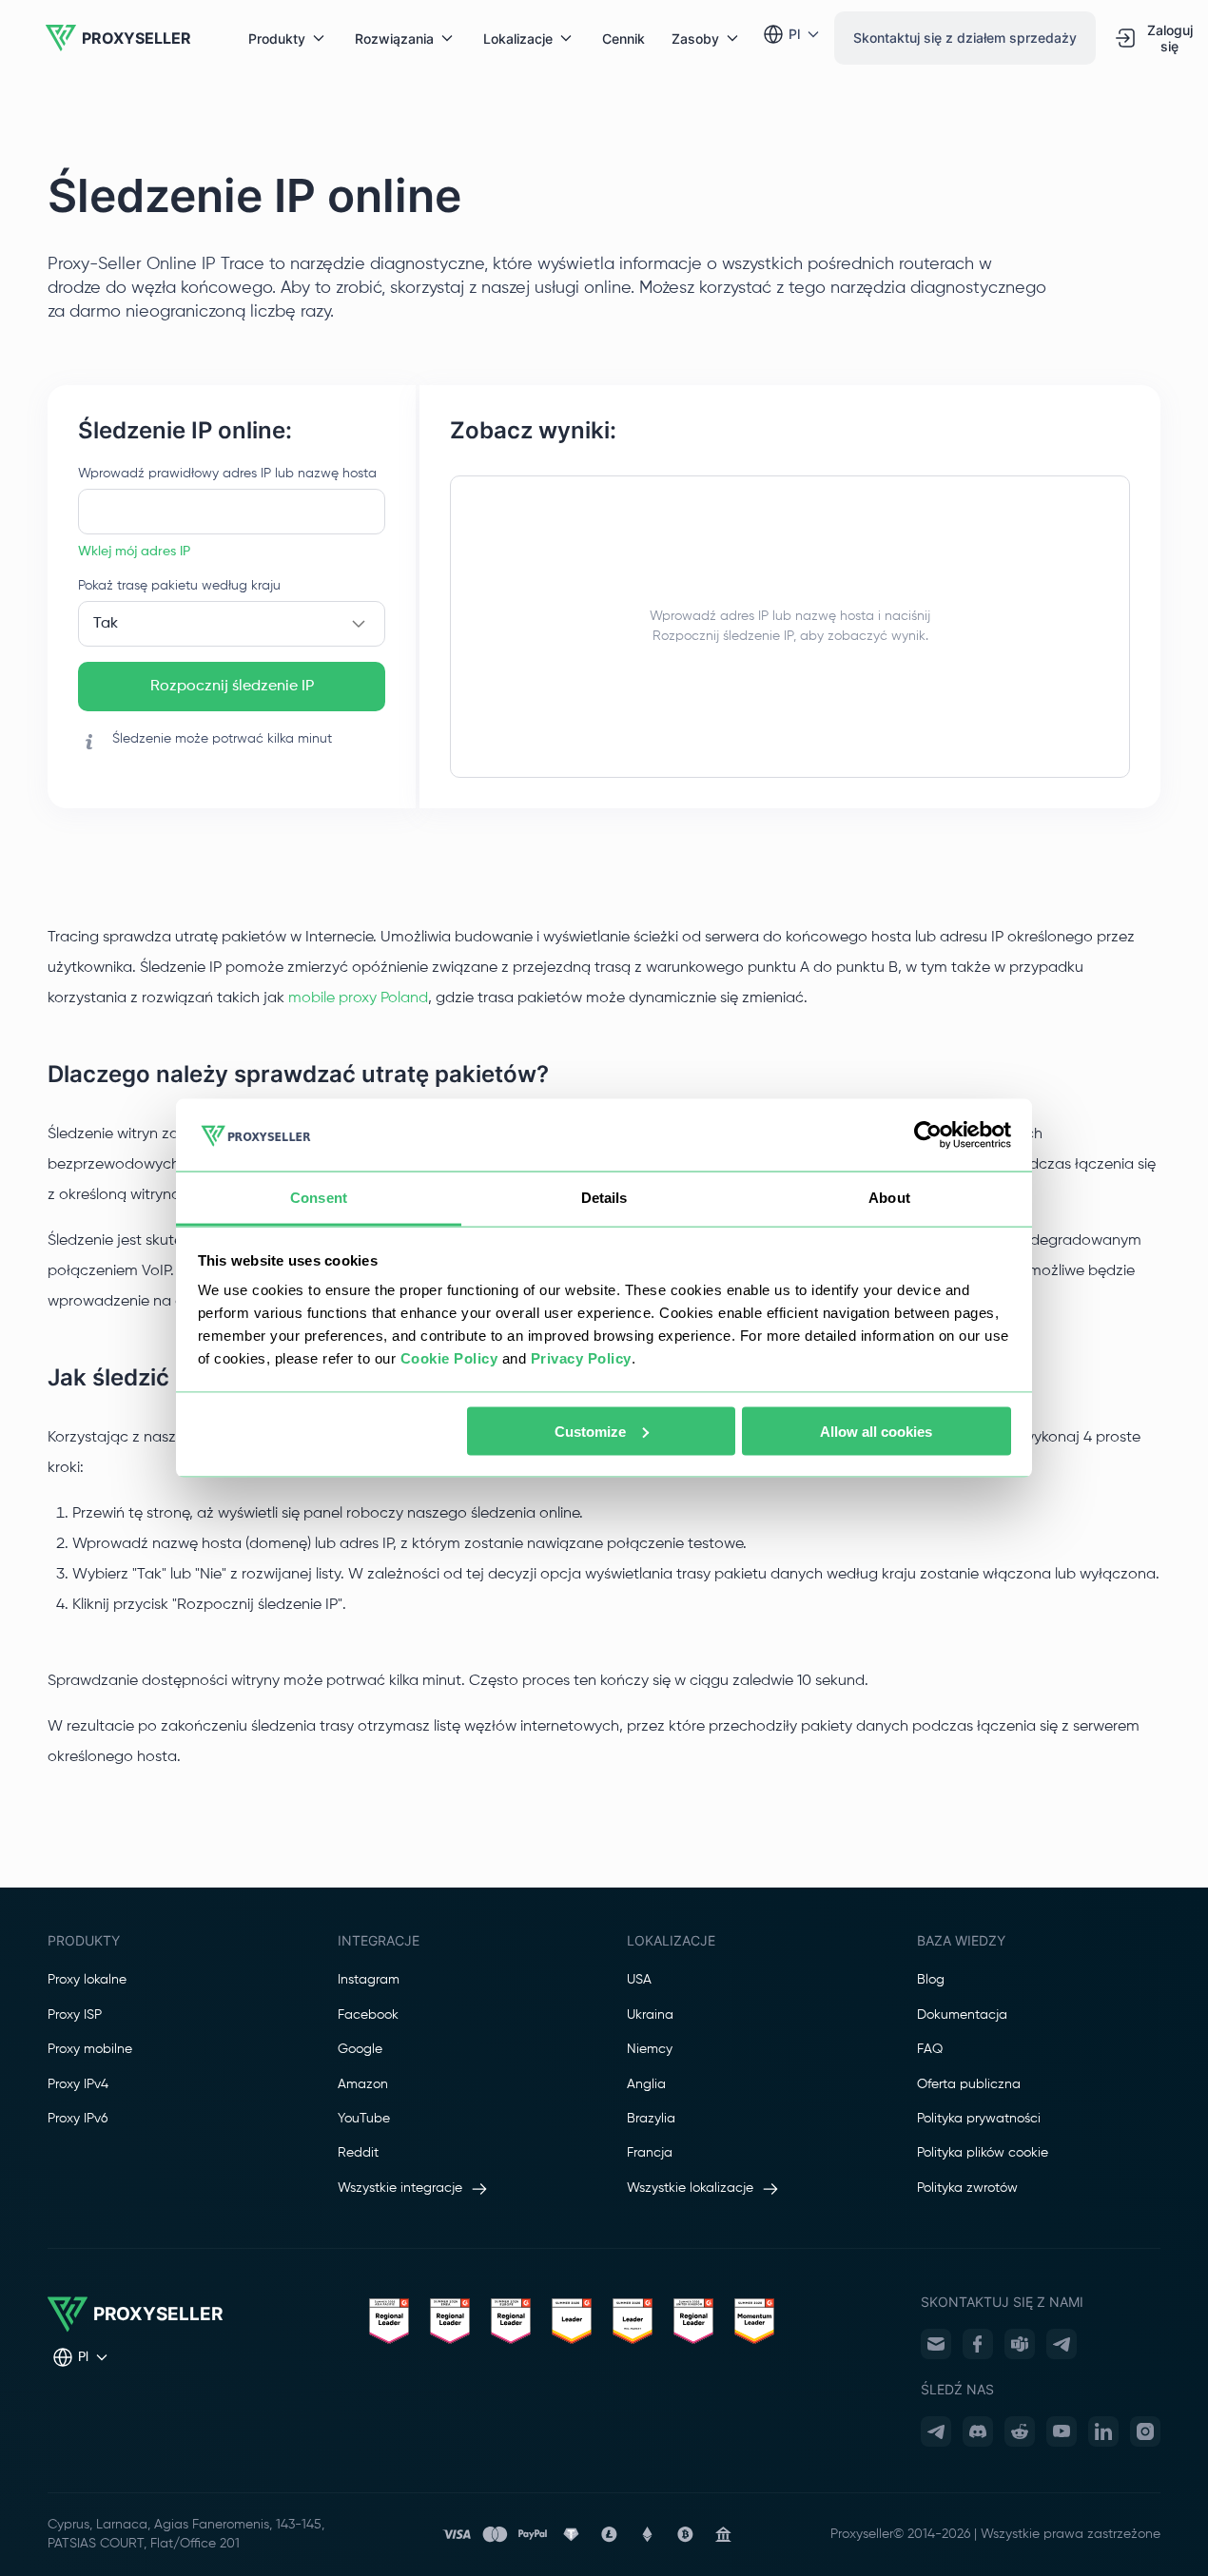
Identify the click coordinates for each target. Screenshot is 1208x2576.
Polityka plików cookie (983, 2153)
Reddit (358, 2153)
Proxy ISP (75, 2015)
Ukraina (650, 2015)
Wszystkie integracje (400, 2188)
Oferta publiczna (969, 2084)
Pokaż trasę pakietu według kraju (179, 586)
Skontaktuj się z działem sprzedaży (965, 38)
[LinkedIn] (1103, 2431)
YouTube (364, 2119)
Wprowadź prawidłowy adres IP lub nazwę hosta (227, 474)
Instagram (369, 1980)
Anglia (646, 2084)
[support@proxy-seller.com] (936, 2344)
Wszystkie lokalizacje (690, 2188)
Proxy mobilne (90, 2049)
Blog (931, 1980)
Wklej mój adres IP (134, 552)
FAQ (930, 2049)
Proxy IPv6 (78, 2119)
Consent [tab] (319, 1198)
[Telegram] (1062, 2344)
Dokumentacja (962, 2015)
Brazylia (651, 2119)
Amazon (363, 2084)
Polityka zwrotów (967, 2188)
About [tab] (889, 1198)
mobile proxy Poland (358, 998)
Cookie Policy (449, 1358)
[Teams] (1020, 2344)
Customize (590, 1431)
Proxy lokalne (87, 1980)
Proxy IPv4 (78, 2084)
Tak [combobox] (106, 624)
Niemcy (650, 2049)
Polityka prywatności (979, 2119)
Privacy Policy (581, 1358)
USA (639, 1980)
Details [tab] (604, 1198)
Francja (650, 2153)
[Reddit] (1020, 2431)
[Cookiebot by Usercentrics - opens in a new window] (928, 1135)
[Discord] (978, 2431)
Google (360, 2049)
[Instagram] (1145, 2431)
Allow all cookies (876, 1431)
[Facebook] (978, 2344)
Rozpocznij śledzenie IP (232, 687)
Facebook (368, 2015)
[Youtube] (1062, 2431)
